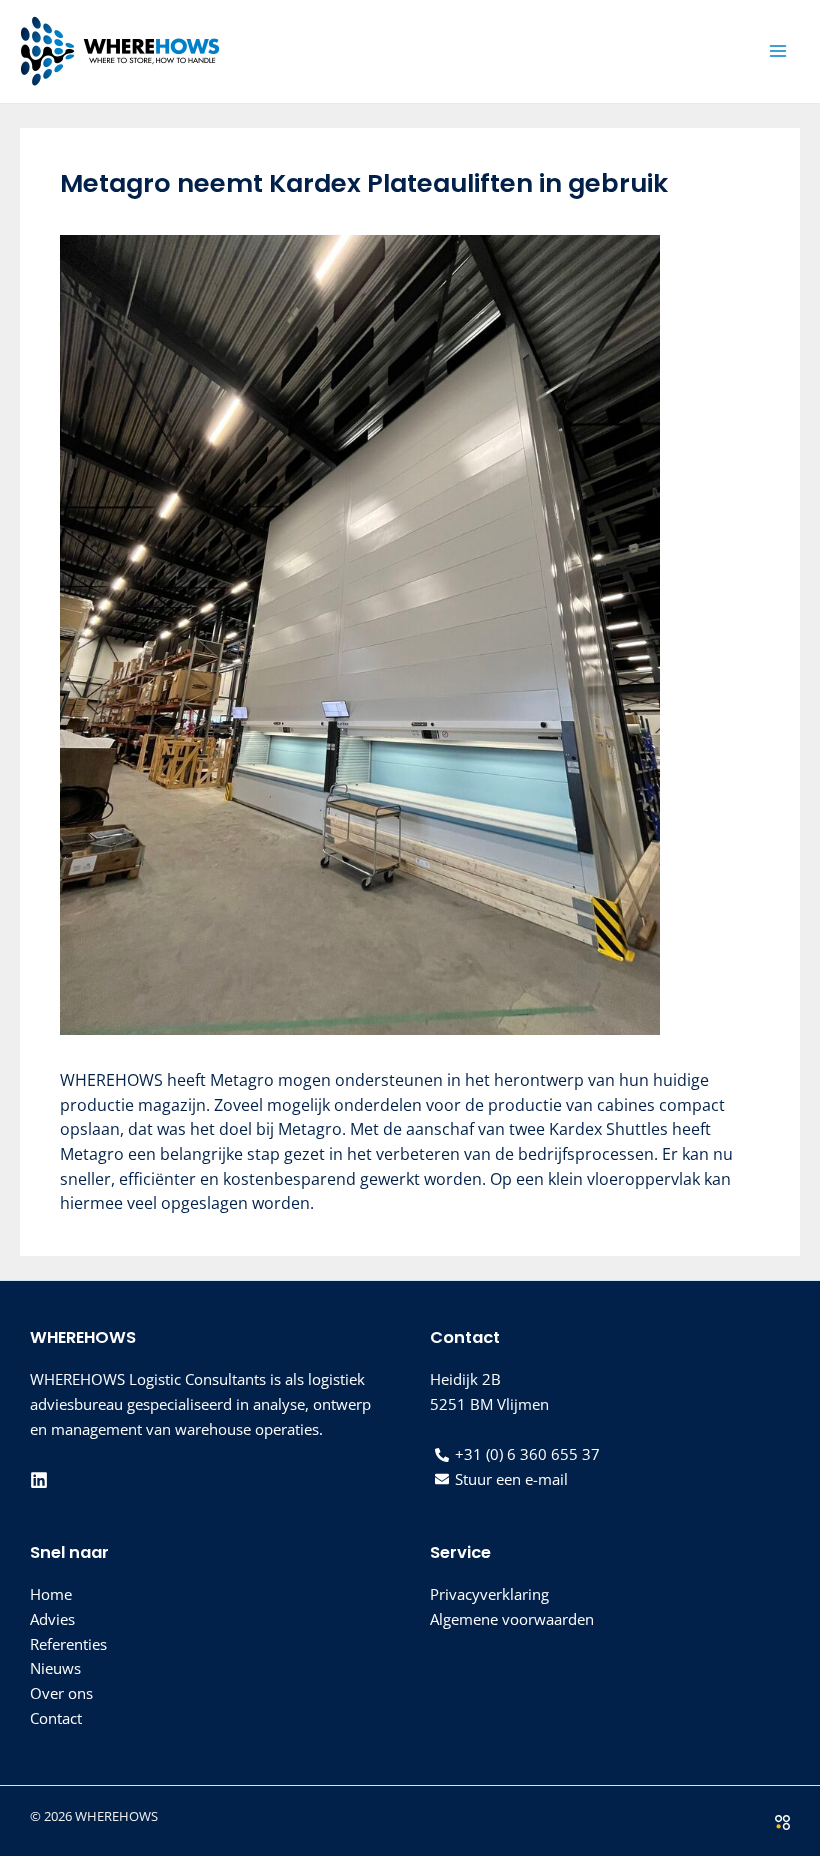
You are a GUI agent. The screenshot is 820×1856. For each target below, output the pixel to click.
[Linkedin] (39, 1480)
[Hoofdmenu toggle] (777, 51)
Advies (52, 1619)
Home (51, 1594)
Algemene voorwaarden (512, 1619)
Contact (56, 1718)
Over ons (61, 1693)
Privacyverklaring (489, 1594)
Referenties (68, 1644)
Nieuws (55, 1668)
